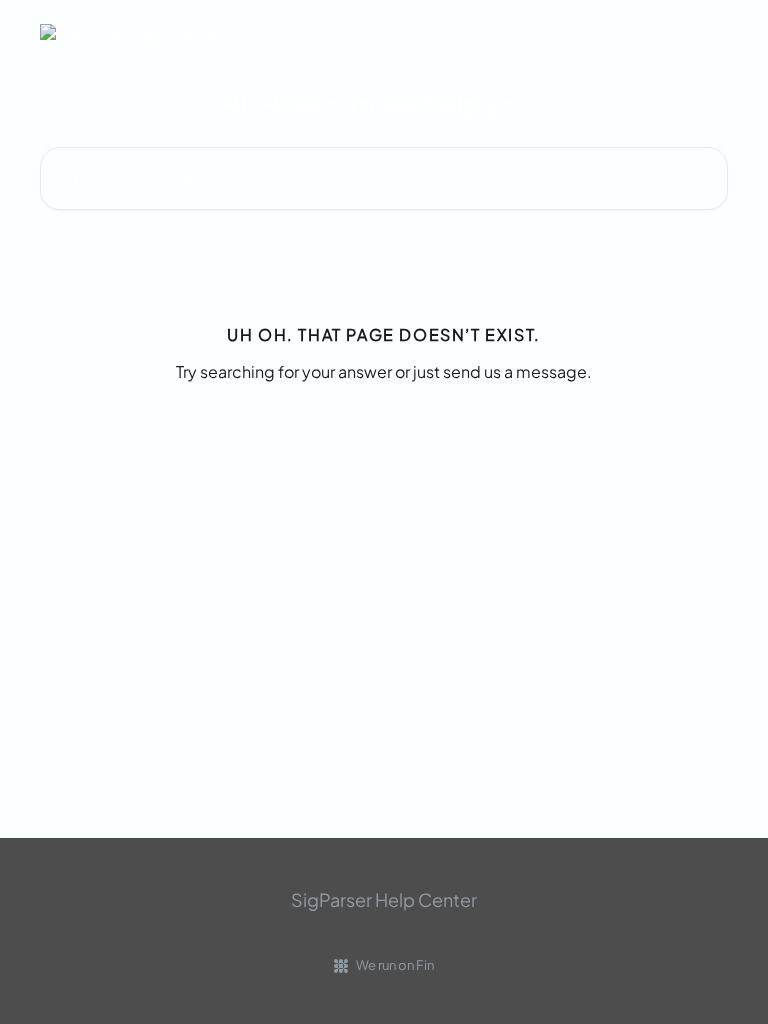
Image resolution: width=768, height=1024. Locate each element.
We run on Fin (395, 965)
